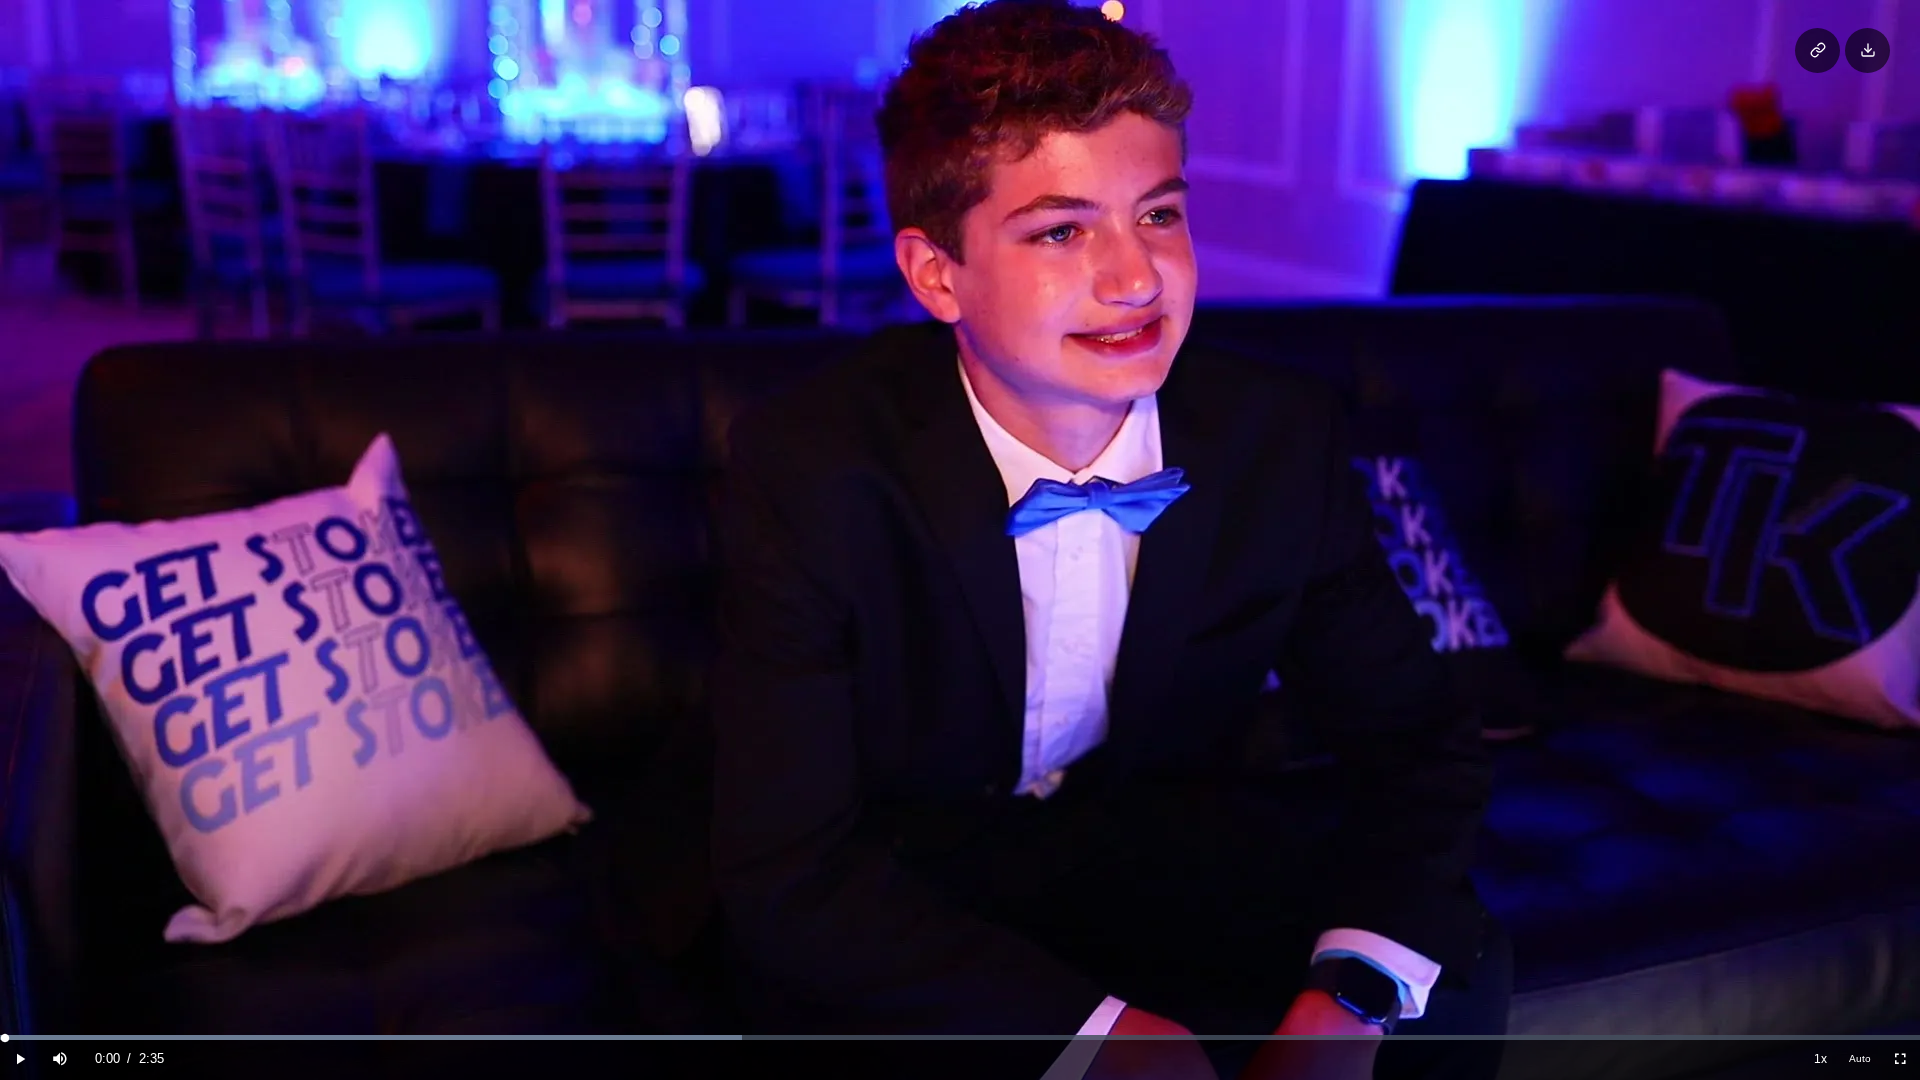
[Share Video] (1817, 50)
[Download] (1867, 50)
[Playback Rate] (1820, 1059)
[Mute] (60, 1059)
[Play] (20, 1059)
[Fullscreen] (1900, 1059)
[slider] (960, 1037)
